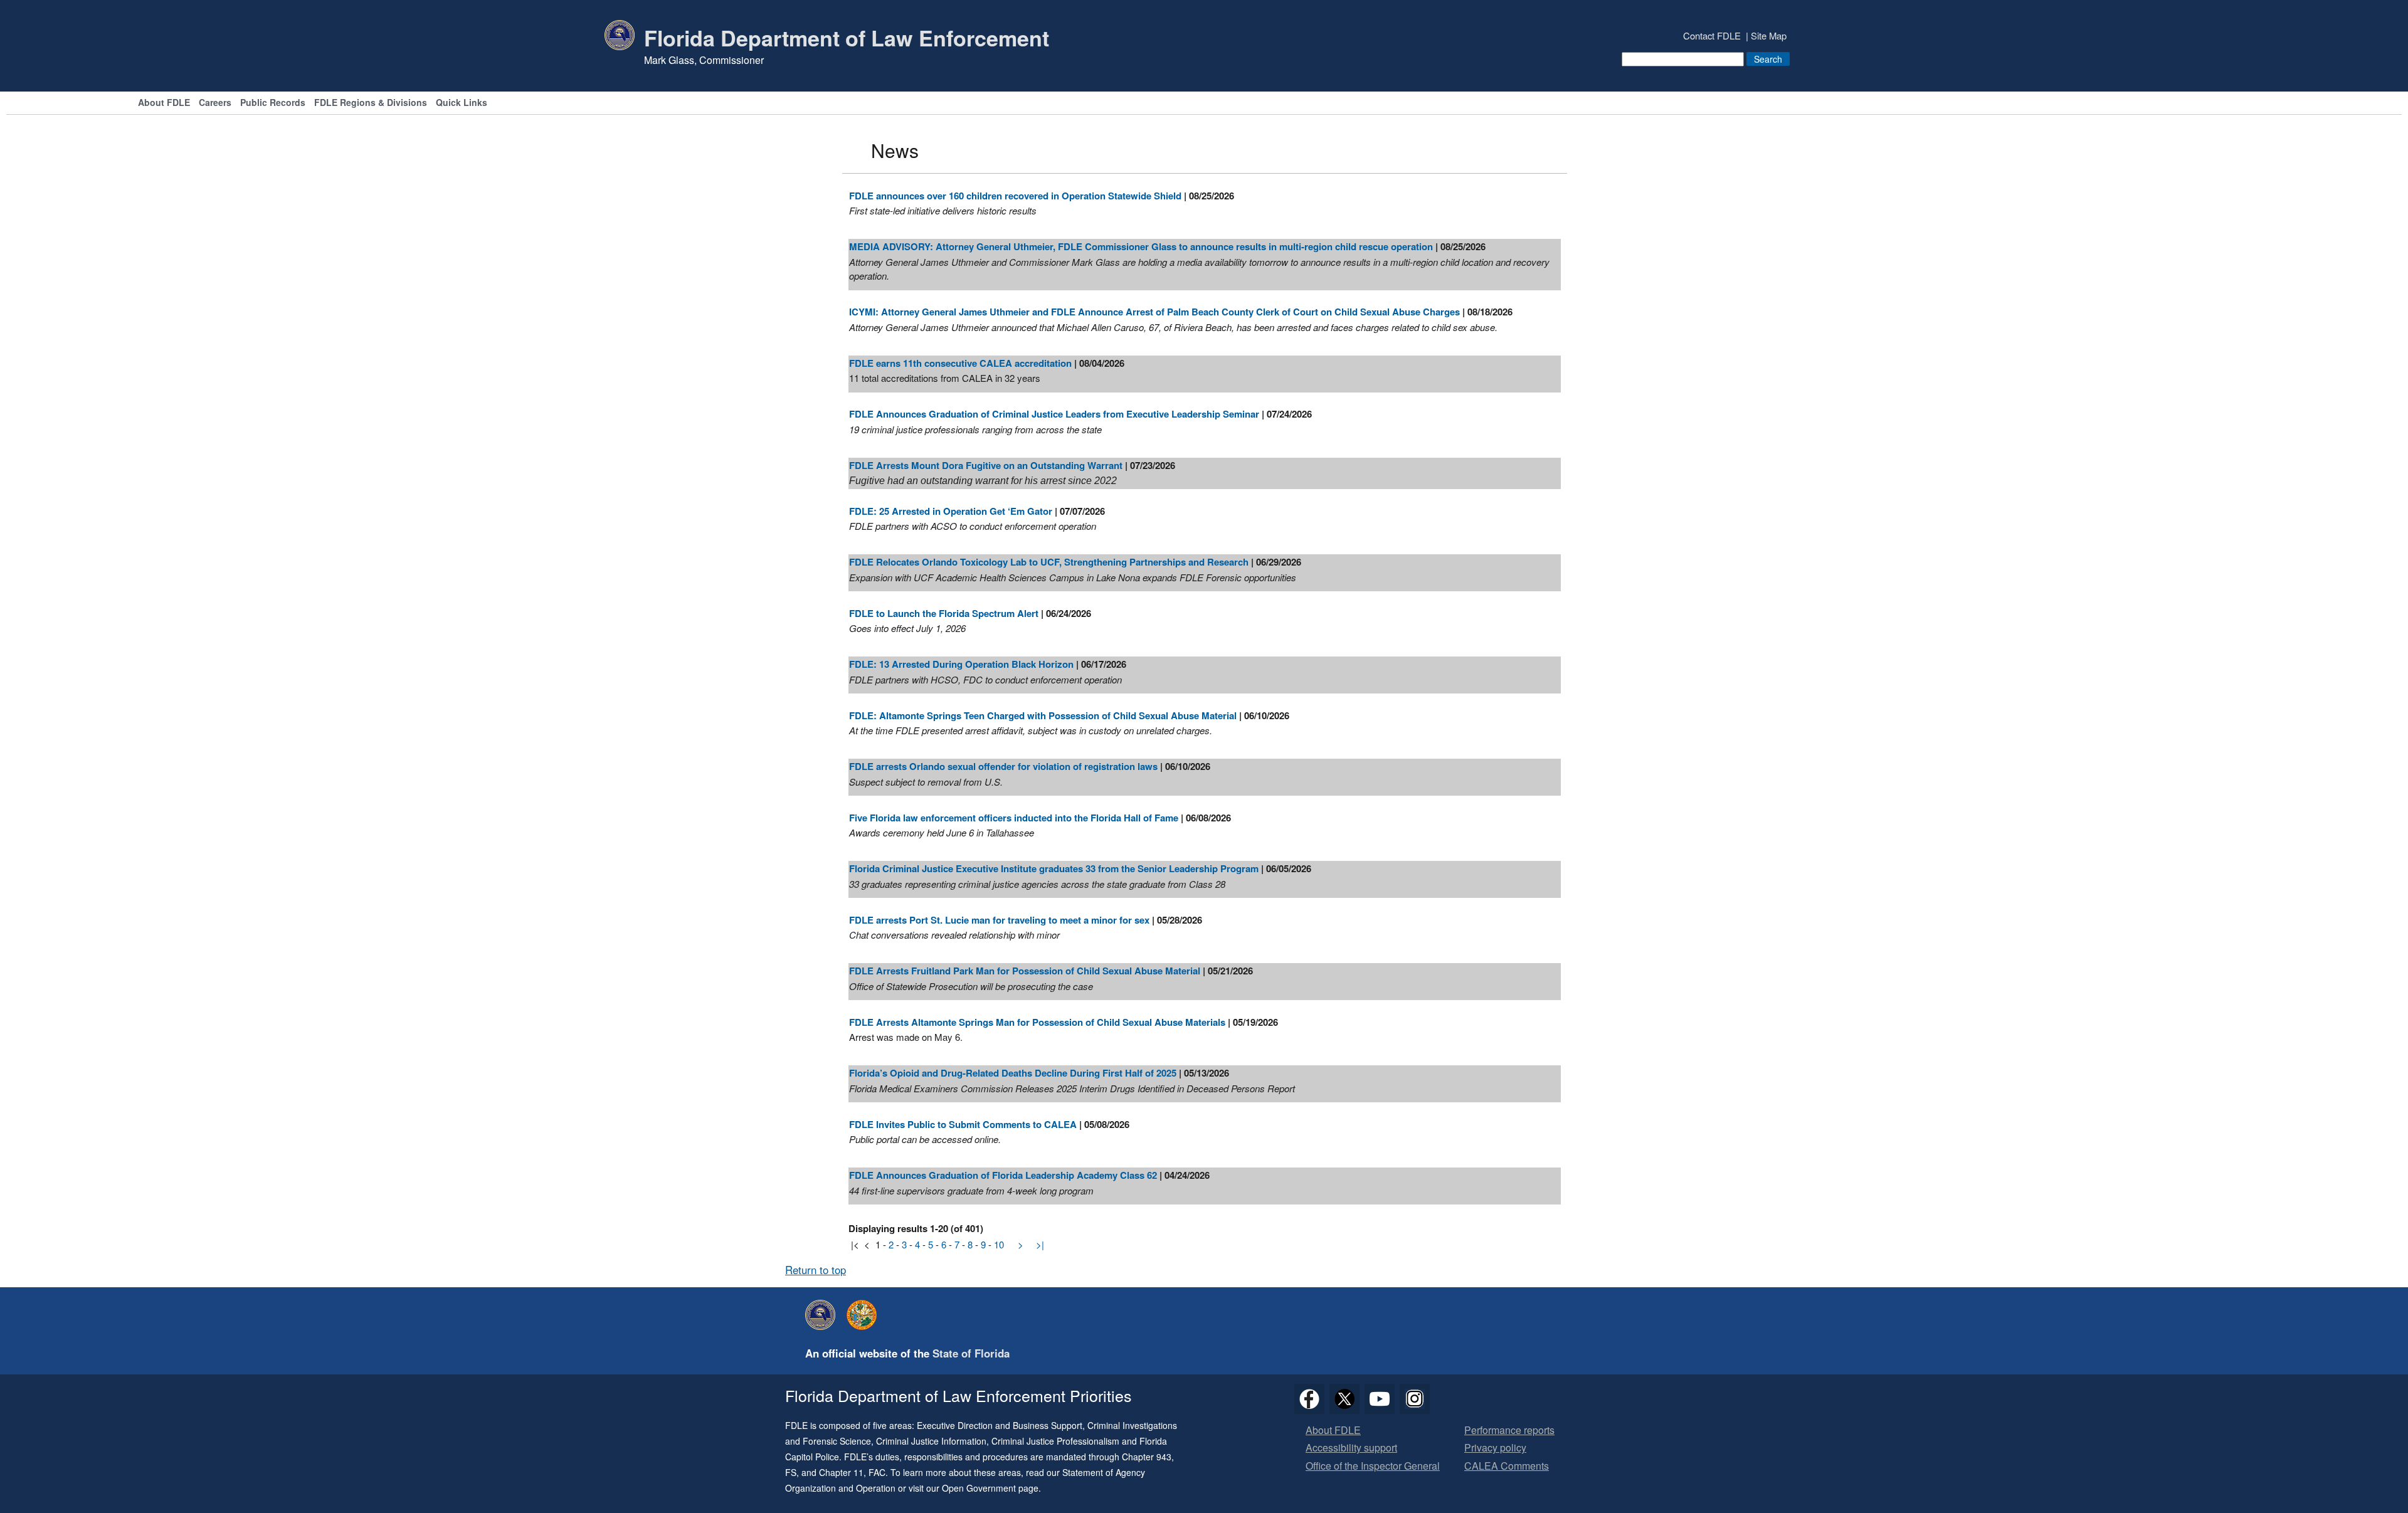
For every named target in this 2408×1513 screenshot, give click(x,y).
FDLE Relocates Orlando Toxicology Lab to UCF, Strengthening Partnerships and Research (1050, 562)
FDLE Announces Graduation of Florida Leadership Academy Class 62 (1003, 1175)
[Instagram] (1415, 1399)
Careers (215, 103)
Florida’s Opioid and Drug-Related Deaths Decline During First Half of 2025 (1013, 1073)
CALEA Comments (1507, 1466)
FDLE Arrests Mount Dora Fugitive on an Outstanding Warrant (986, 465)
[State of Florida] (865, 1315)
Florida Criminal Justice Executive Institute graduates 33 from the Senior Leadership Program (1054, 868)
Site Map (1769, 35)
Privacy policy (1495, 1448)
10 (999, 1244)
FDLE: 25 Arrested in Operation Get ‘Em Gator (951, 511)
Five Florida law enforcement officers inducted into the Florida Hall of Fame (1014, 818)
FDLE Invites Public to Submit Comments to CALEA (963, 1124)
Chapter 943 (1147, 1457)
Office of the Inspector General (1373, 1466)
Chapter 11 (841, 1472)
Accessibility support (1351, 1448)
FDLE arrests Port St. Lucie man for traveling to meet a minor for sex (999, 920)
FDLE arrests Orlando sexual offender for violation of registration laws (1003, 766)
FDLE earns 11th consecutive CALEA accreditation (960, 363)
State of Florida (971, 1353)
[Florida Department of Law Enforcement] (823, 1315)
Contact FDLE (1712, 35)
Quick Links (462, 103)
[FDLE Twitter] (1344, 1399)
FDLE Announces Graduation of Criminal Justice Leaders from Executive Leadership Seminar (1054, 414)
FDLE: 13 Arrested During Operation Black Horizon (961, 664)
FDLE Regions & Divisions (371, 103)
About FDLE (164, 103)
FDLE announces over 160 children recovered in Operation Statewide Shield (1015, 196)
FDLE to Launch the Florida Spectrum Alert (944, 613)
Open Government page (990, 1488)
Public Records (273, 103)
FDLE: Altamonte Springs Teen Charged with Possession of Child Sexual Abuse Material (1043, 715)
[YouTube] (1380, 1399)
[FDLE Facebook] (1309, 1399)
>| (1040, 1244)
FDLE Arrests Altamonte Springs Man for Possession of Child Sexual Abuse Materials (1037, 1022)
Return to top (816, 1270)
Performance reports (1509, 1431)
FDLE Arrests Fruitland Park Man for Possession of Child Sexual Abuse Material (1025, 971)
